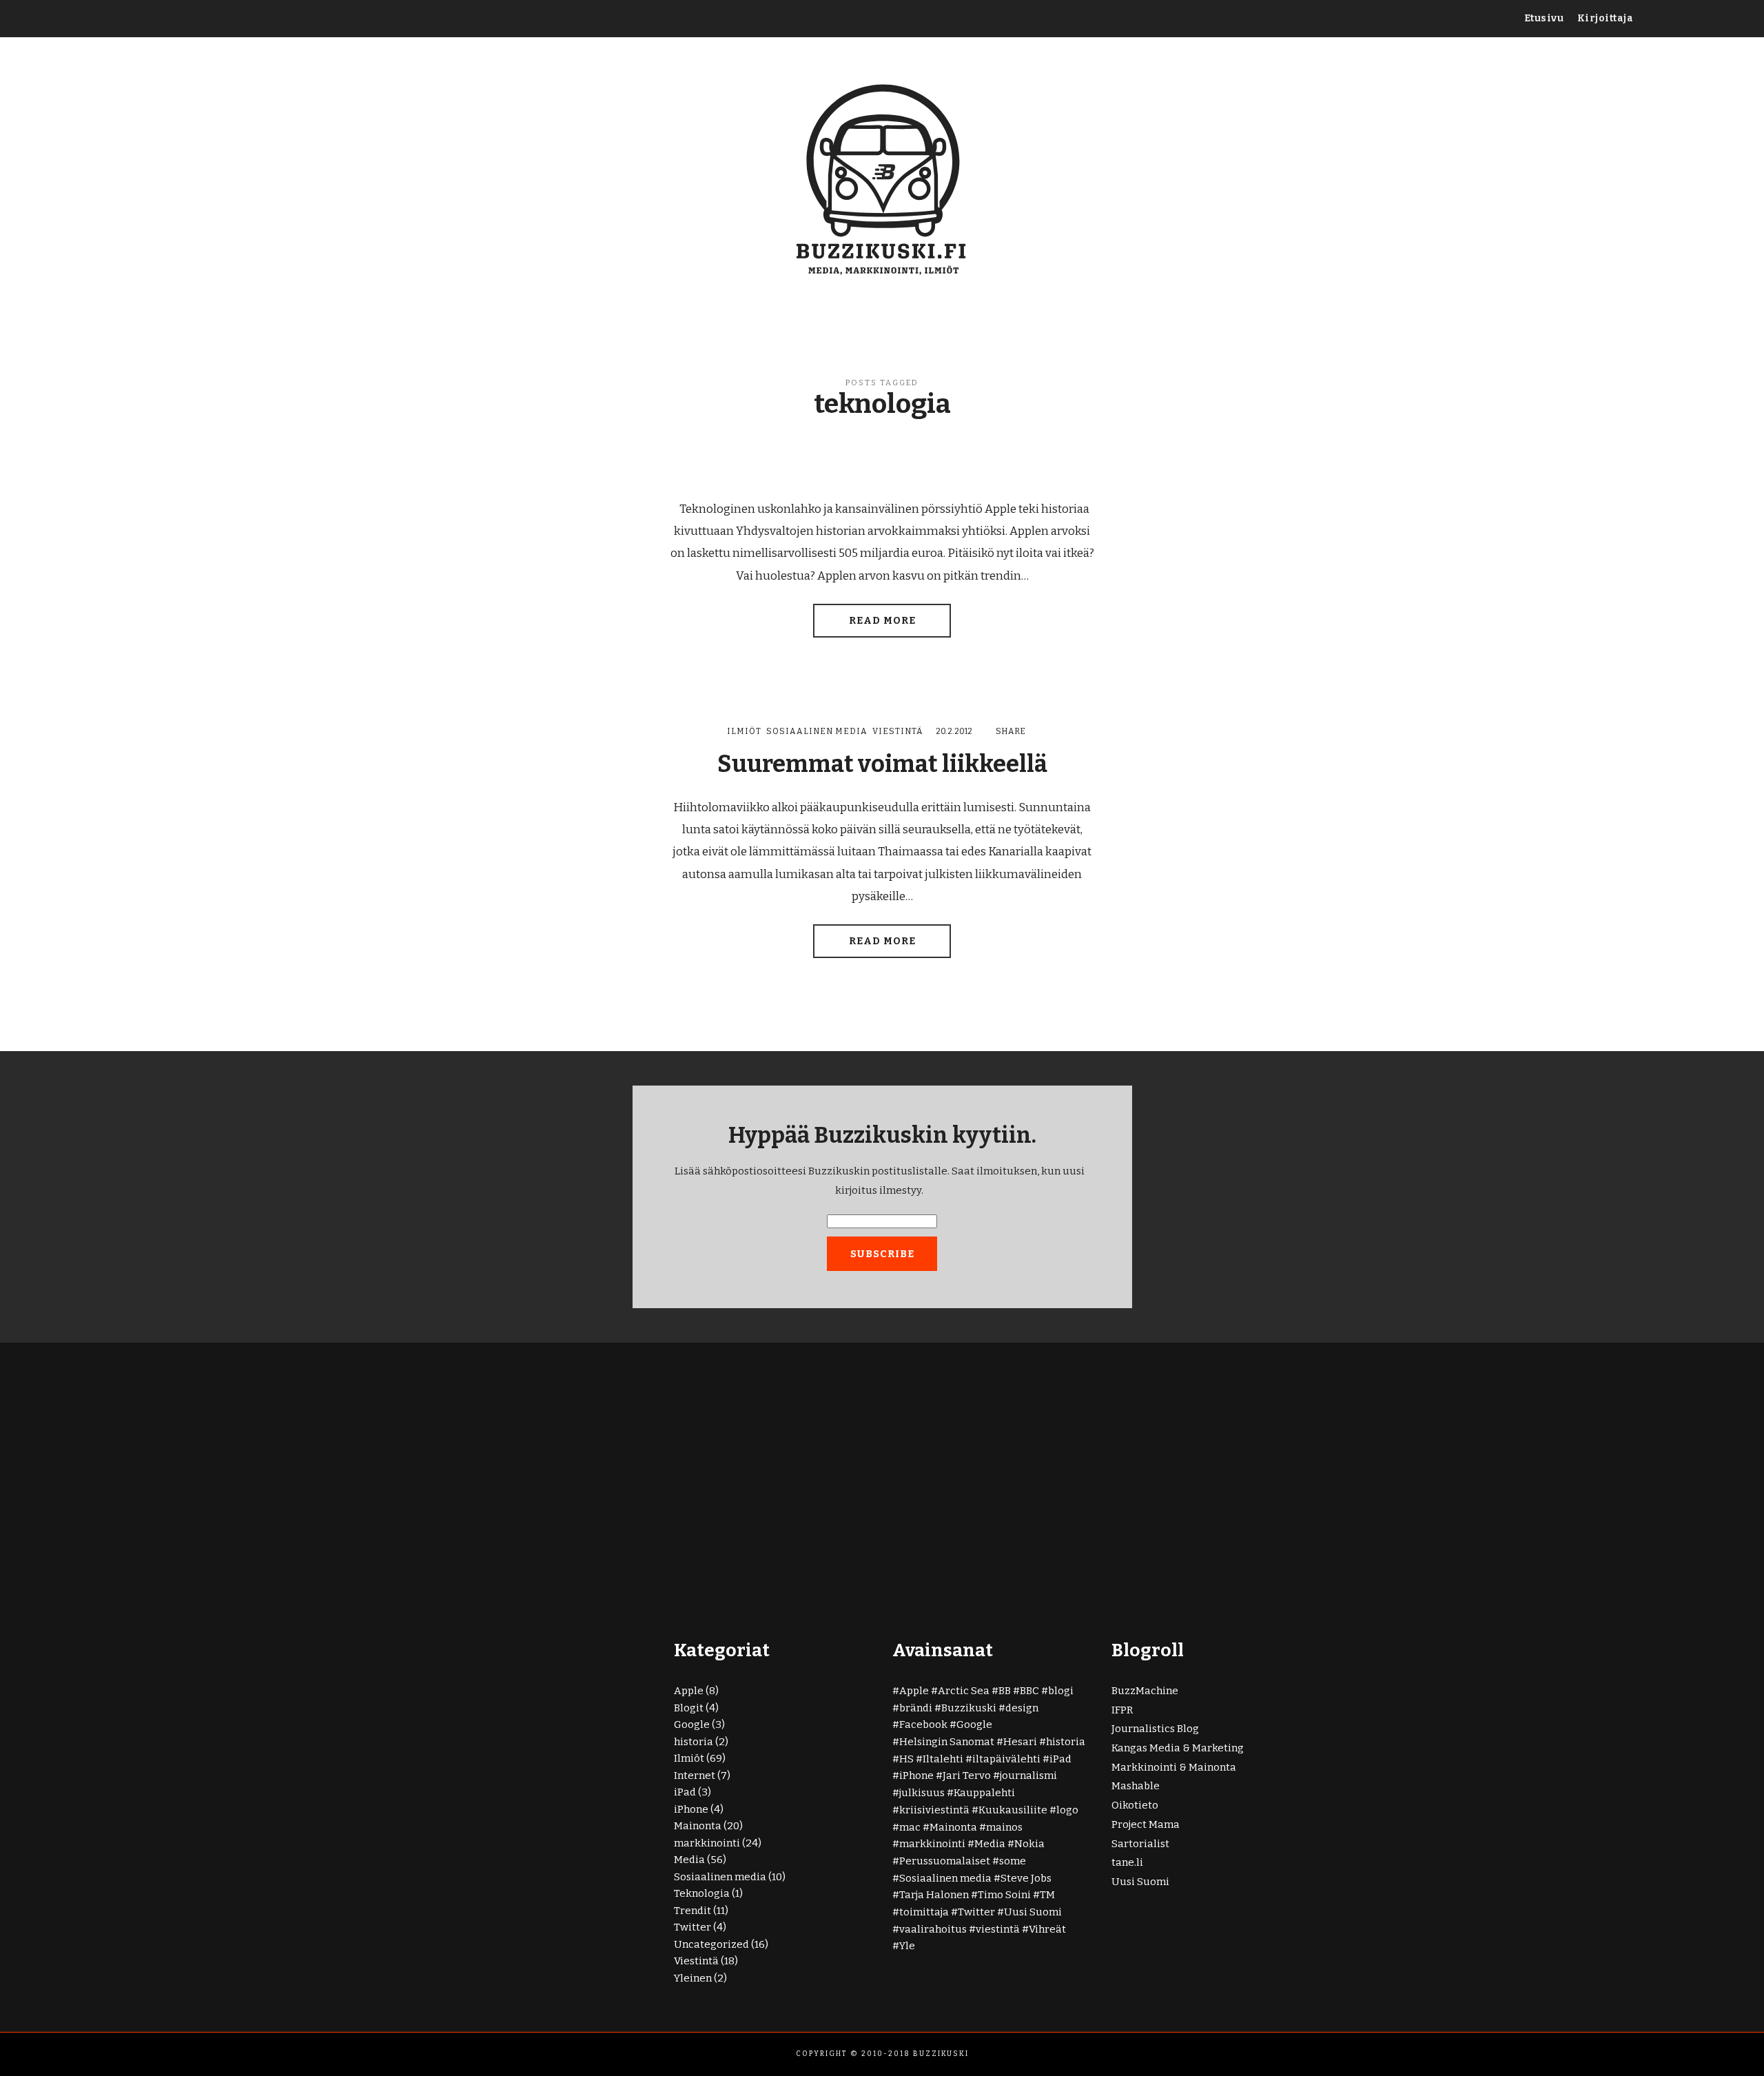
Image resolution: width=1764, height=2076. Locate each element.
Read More (882, 621)
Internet (695, 1775)
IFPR (1122, 1710)
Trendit (693, 1911)
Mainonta (698, 1826)
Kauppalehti (984, 1793)
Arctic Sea (964, 1691)
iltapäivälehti (1006, 1759)
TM (1047, 1895)
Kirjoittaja (1606, 18)
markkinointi (707, 1843)
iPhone (691, 1809)
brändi (916, 1708)
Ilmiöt (744, 731)
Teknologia (702, 1893)
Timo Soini (1004, 1895)
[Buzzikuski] (882, 177)
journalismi (1028, 1775)
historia (694, 1742)
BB (1005, 1691)
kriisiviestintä (934, 1810)
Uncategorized (711, 1944)
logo (1067, 1810)
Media (689, 1860)
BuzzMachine (1145, 1691)
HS (906, 1759)
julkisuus (922, 1793)
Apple (689, 1691)
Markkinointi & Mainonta (1174, 1767)
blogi (1061, 1691)
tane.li (1127, 1862)
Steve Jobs (1026, 1878)
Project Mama (1146, 1824)
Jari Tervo (967, 1775)
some (1013, 1861)
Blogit (689, 1708)
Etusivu (1544, 18)
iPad (685, 1792)
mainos (1004, 1827)
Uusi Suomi (1033, 1912)
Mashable (1136, 1786)
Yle (907, 1946)
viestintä (998, 1929)
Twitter (693, 1927)
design (1022, 1708)
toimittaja (924, 1912)
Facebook (923, 1724)
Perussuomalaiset (945, 1861)
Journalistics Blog (1155, 1729)
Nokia (1029, 1844)
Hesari (1020, 1742)
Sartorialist (1140, 1844)
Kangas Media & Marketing (1178, 1748)
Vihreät (1047, 1929)
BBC (1029, 1691)
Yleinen (693, 1978)
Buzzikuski (969, 1708)
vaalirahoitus (933, 1929)
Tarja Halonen (934, 1895)
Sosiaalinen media (817, 731)
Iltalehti (943, 1759)
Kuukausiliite (1013, 1810)
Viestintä (898, 731)
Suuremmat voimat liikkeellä (882, 764)
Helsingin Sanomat (947, 1742)
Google (692, 1724)
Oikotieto (1135, 1805)
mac (910, 1827)
